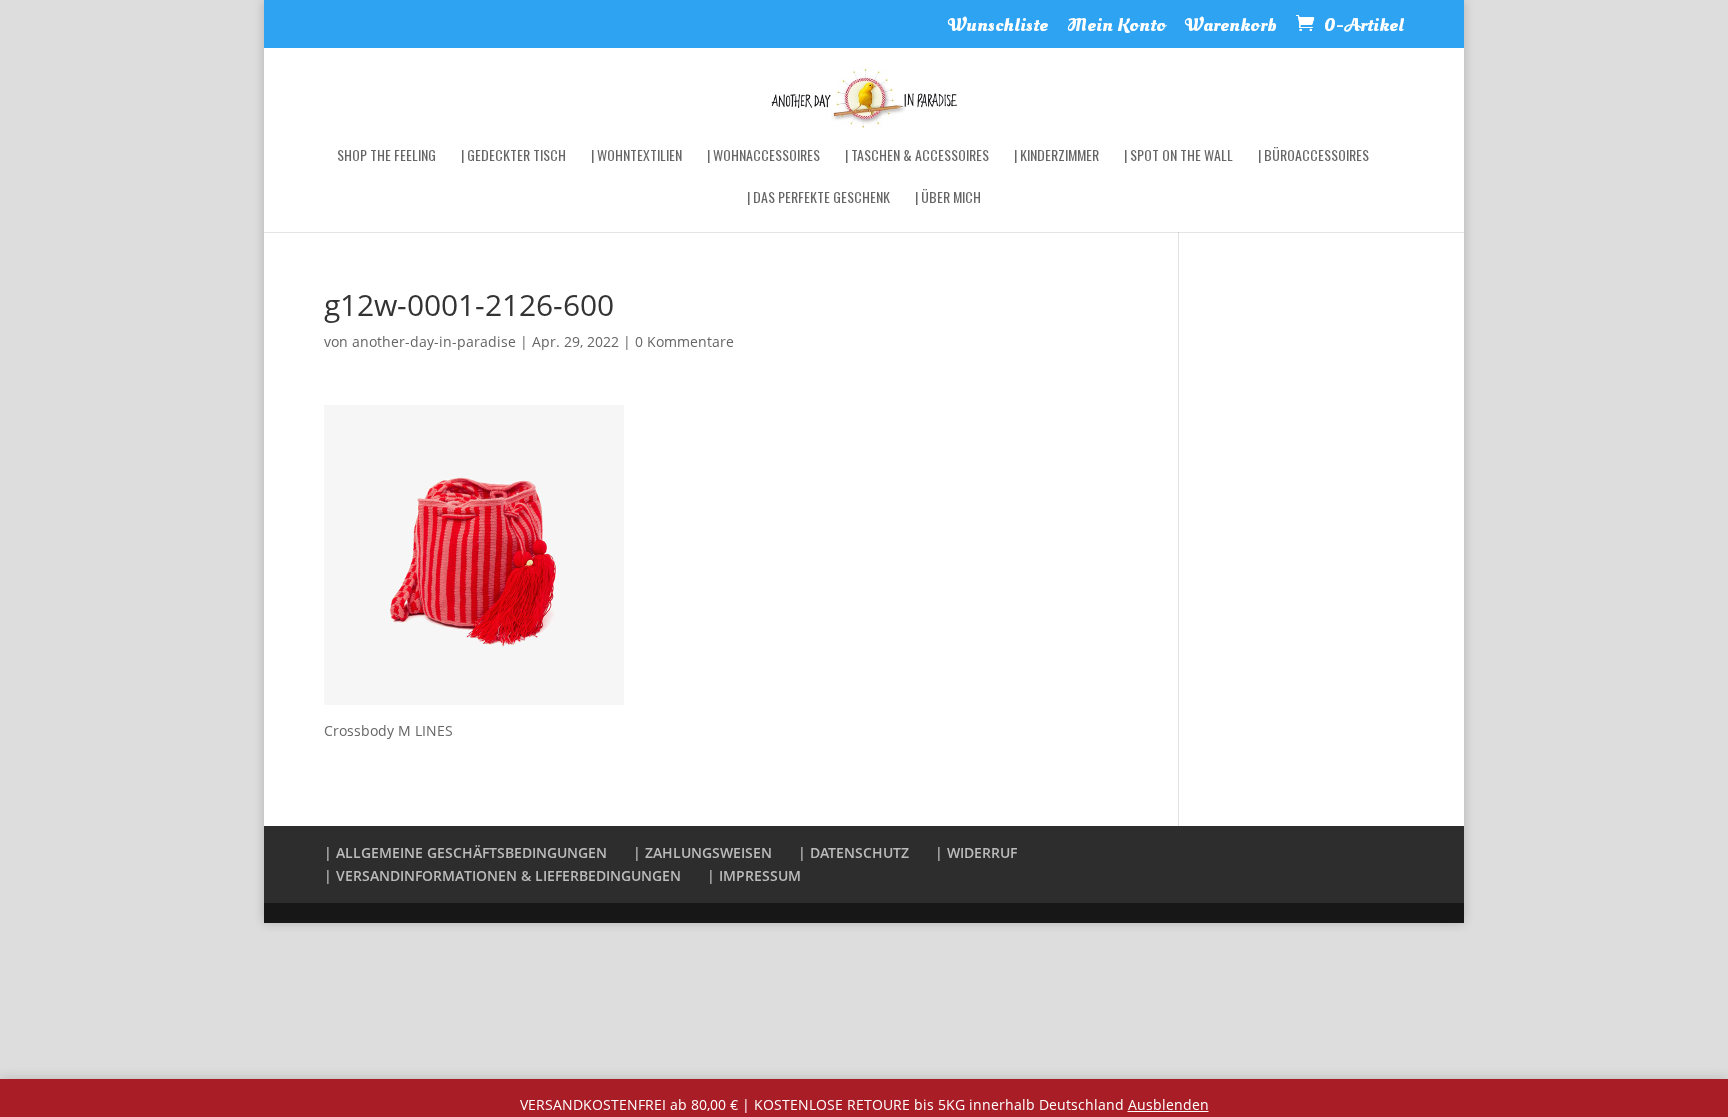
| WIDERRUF (976, 852)
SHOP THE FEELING (386, 156)
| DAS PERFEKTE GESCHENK (818, 198)
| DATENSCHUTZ (853, 852)
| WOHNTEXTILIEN (636, 156)
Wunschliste (998, 27)
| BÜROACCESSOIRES (1313, 156)
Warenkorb (1231, 27)
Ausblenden (1168, 1104)
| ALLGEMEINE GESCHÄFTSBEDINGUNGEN (465, 852)
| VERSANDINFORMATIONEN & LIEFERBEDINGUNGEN (502, 875)
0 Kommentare (684, 341)
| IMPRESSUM (754, 875)
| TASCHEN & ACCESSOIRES (917, 156)
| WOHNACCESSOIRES (763, 156)
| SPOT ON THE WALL (1178, 156)
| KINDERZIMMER (1056, 156)
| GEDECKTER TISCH (513, 156)
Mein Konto (1116, 27)
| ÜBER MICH (948, 198)
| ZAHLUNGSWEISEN (702, 852)
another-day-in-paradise (434, 341)
